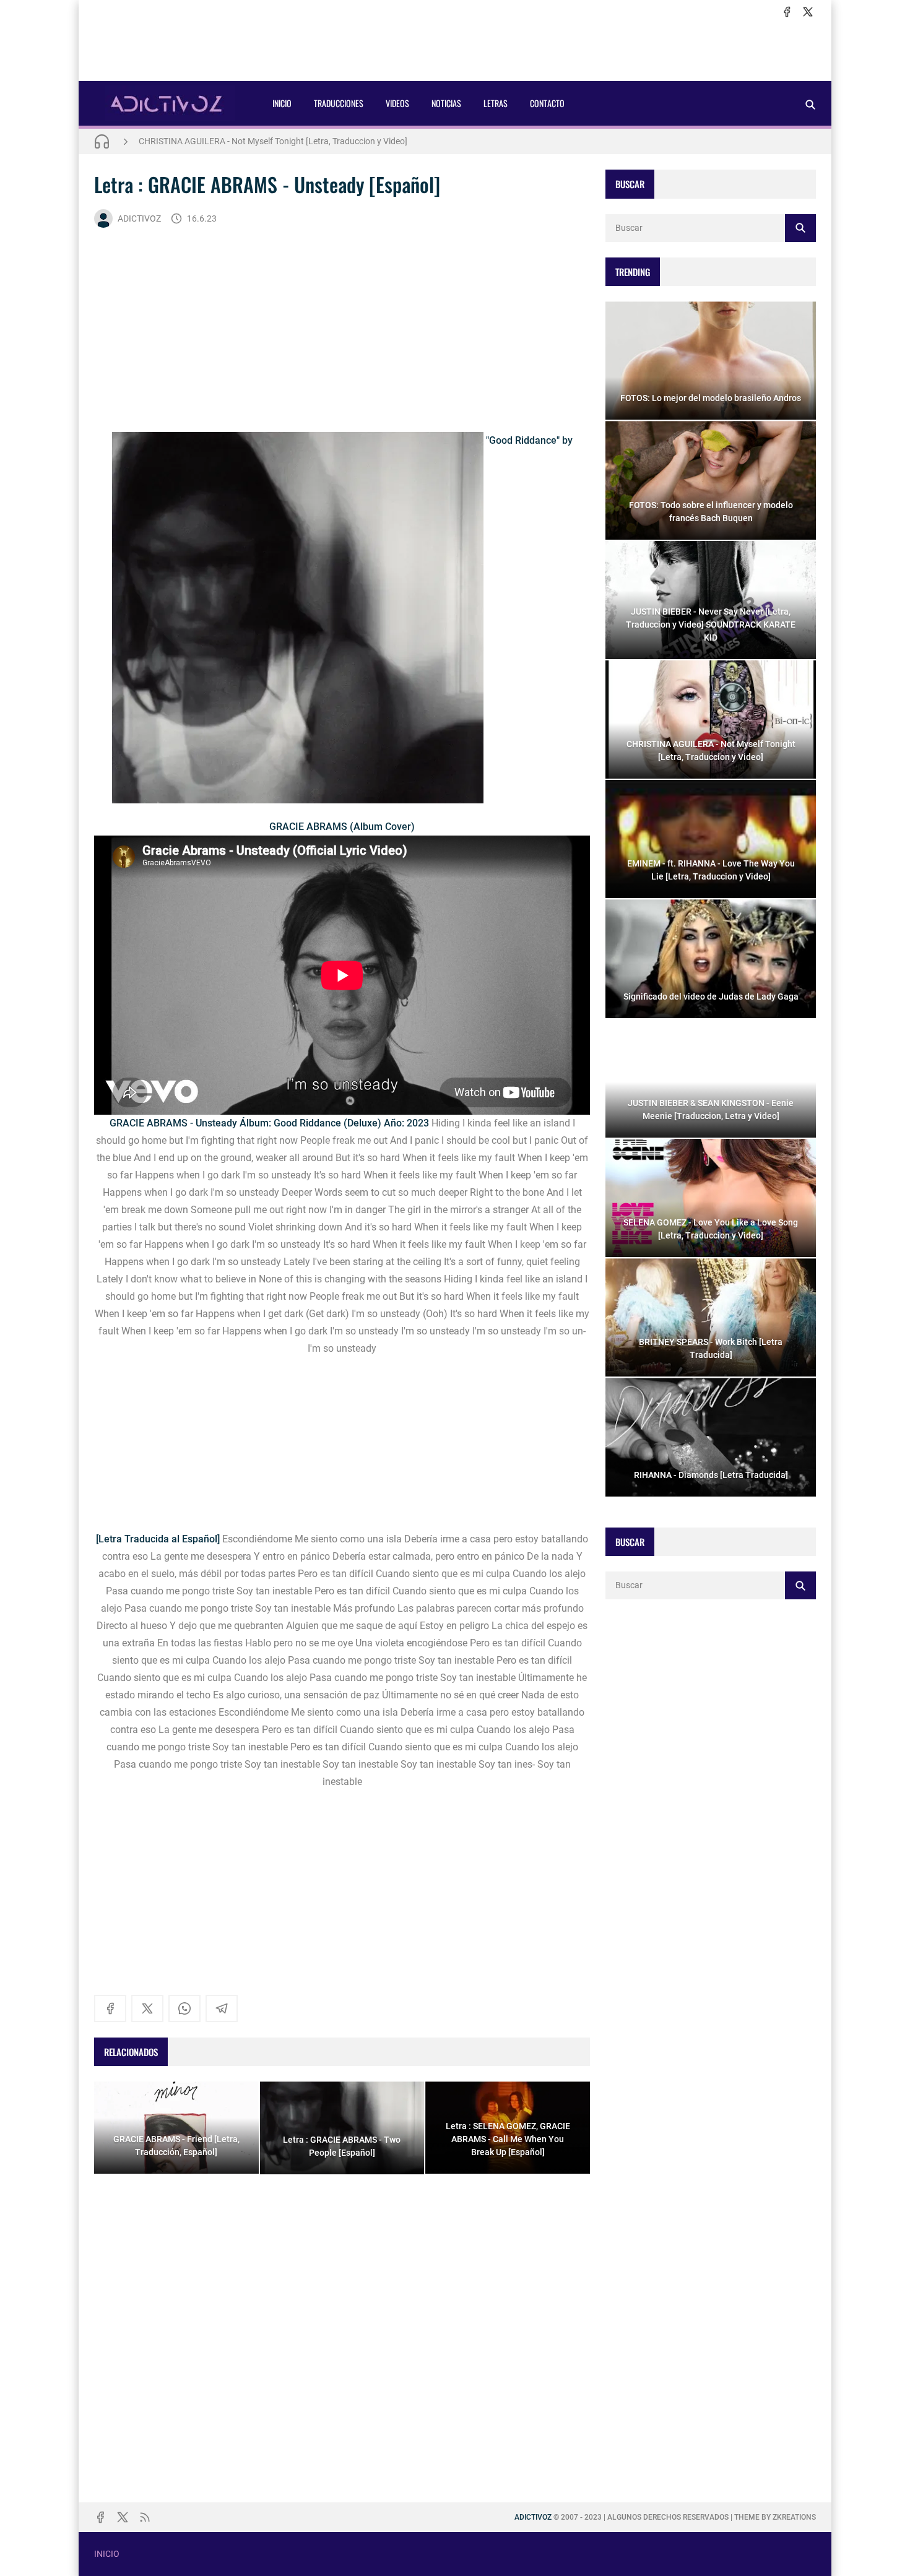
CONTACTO (547, 103)
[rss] (145, 2517)
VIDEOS (397, 103)
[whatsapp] (184, 2008)
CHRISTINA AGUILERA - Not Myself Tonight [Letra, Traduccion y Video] (273, 141)
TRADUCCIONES (339, 103)
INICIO (282, 103)
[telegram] (222, 2008)
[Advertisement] (455, 50)
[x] (808, 12)
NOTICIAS (446, 103)
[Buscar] (810, 104)
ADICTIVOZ (139, 218)
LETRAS (496, 103)
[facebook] (787, 12)
